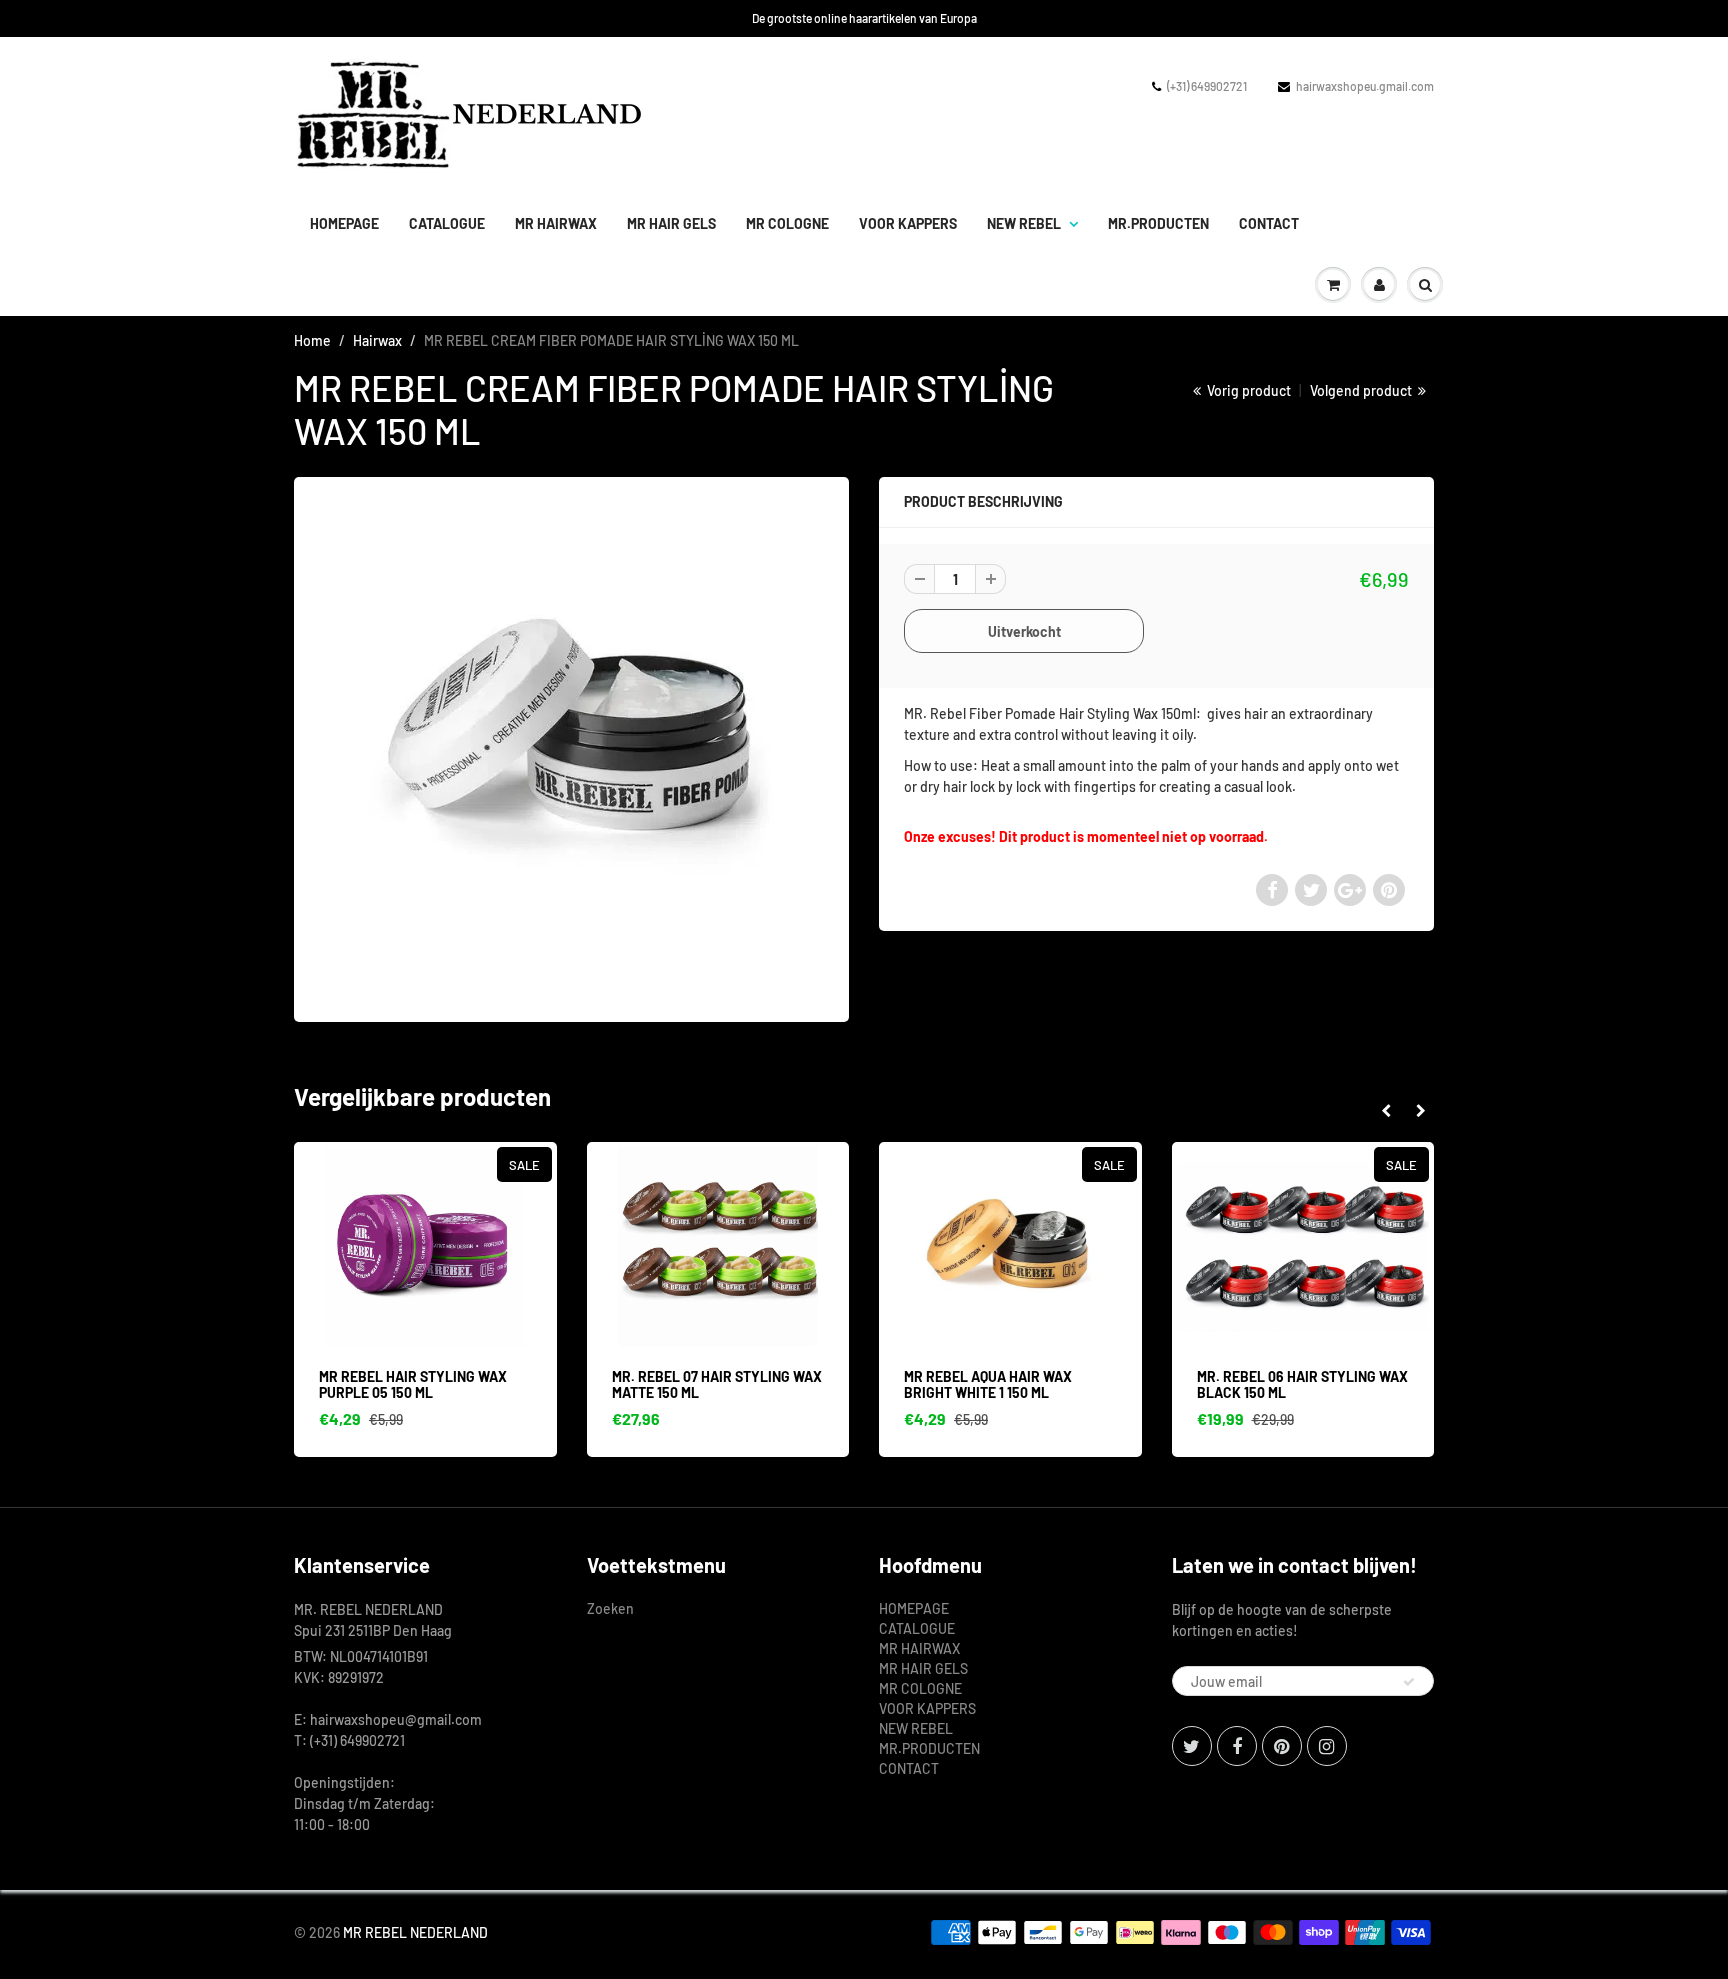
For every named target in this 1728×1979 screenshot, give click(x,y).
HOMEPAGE (344, 223)
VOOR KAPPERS (908, 223)
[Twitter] (1192, 1746)
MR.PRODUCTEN (1158, 223)
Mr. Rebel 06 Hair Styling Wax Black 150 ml (1302, 1384)
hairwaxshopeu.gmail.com (1365, 86)
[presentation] (1385, 1111)
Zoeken (610, 1608)
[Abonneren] (1409, 1682)
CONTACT (1269, 223)
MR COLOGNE (787, 223)
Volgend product (1362, 390)
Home (312, 340)
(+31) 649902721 (1207, 86)
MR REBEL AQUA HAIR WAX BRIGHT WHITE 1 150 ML (988, 1384)
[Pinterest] (1282, 1746)
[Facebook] (1237, 1746)
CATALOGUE (447, 223)
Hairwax (377, 340)
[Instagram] (1327, 1746)
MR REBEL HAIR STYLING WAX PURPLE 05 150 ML (413, 1384)
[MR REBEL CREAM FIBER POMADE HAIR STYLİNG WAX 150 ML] (571, 747)
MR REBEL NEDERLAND (415, 1932)
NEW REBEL (1024, 223)
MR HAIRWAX (556, 223)
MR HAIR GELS (671, 223)
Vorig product (1247, 390)
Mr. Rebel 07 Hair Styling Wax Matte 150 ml (717, 1384)
